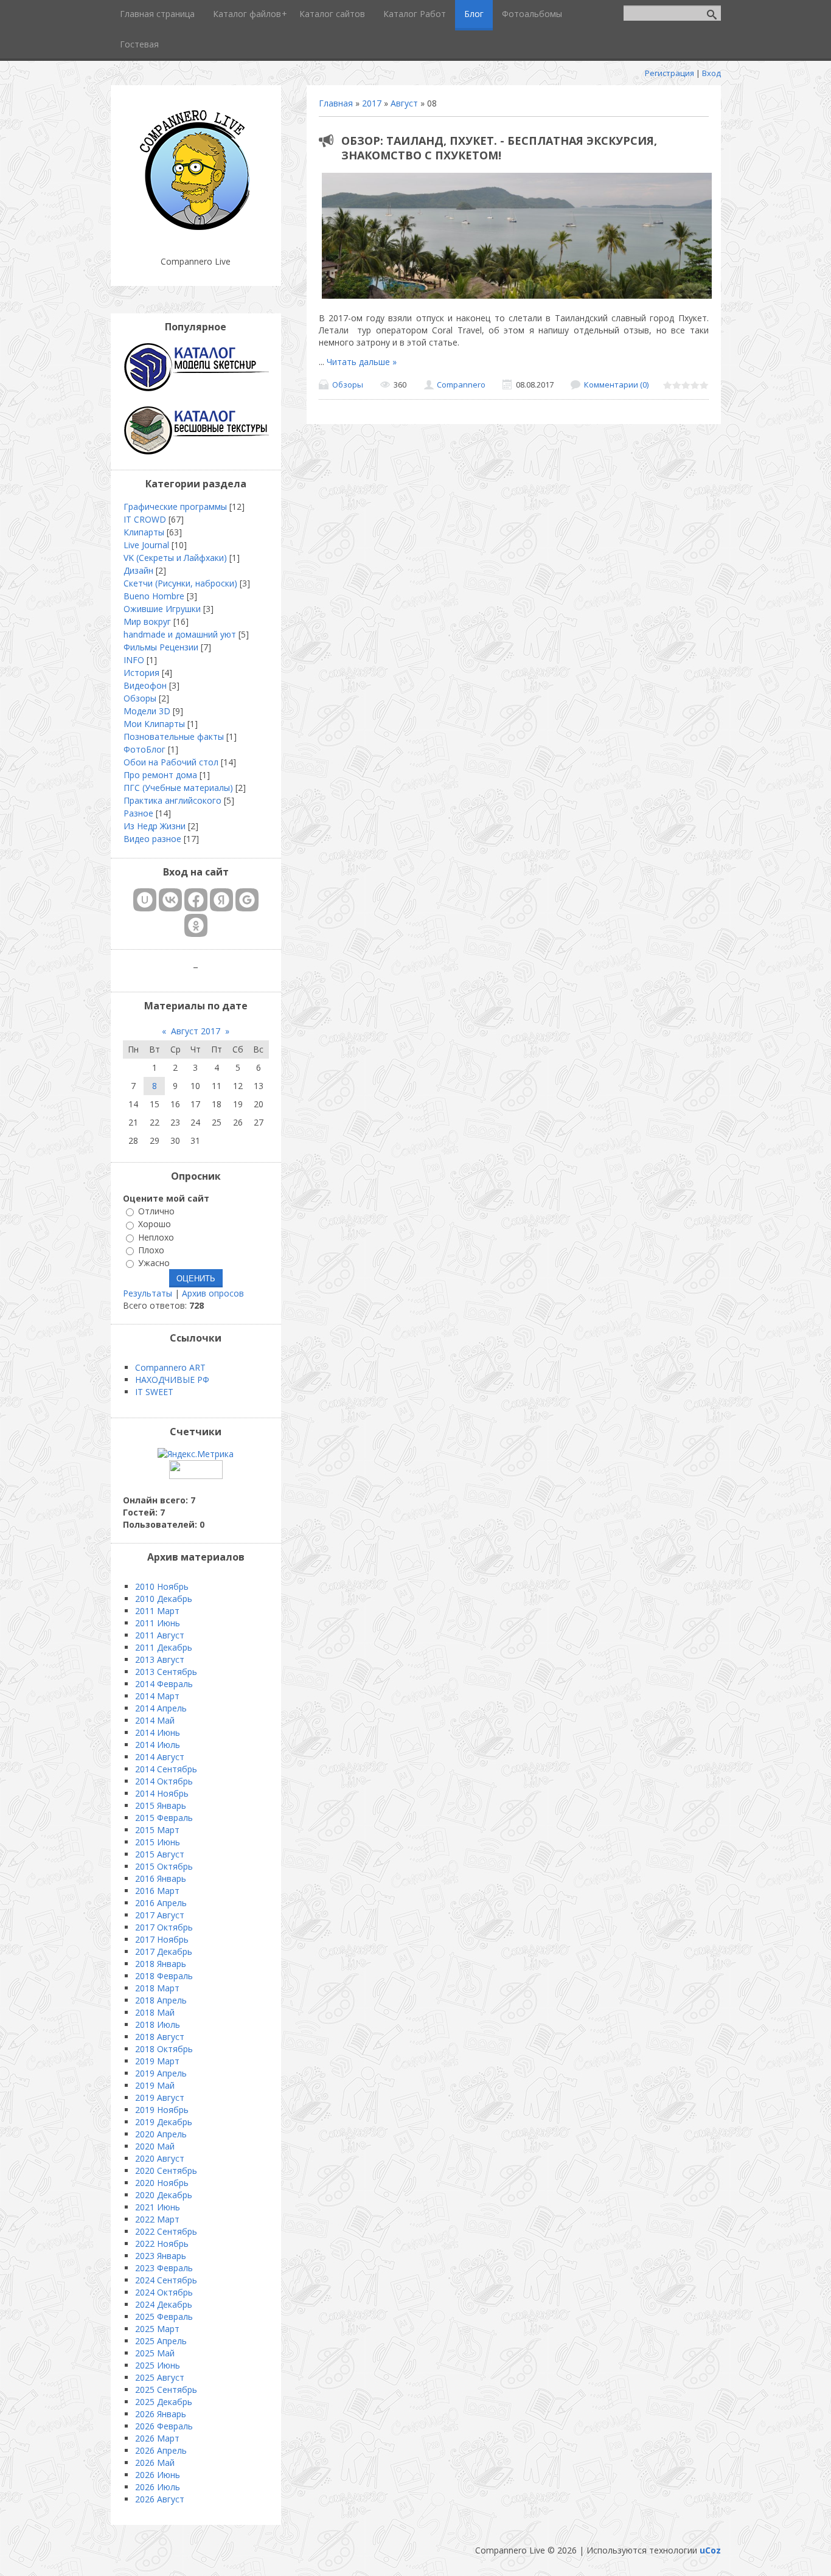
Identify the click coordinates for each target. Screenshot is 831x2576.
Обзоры (348, 385)
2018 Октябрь (164, 2049)
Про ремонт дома (160, 775)
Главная (336, 103)
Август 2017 (196, 1031)
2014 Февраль (164, 1684)
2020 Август (160, 2158)
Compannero (461, 385)
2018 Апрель (161, 2000)
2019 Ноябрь (162, 2110)
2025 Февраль (164, 2317)
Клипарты (144, 532)
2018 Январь (161, 1964)
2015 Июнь (158, 1842)
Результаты (148, 1293)
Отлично (156, 1211)
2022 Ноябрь (162, 2244)
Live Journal (146, 545)
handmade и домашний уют (180, 634)
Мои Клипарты (154, 724)
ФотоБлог (144, 749)
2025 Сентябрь (166, 2390)
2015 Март (157, 1830)
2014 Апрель (161, 1708)
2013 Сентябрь (166, 1672)
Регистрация (669, 73)
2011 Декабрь (164, 1647)
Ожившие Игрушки (162, 609)
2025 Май (155, 2353)
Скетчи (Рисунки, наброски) (180, 583)
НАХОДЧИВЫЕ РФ (172, 1380)
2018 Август (160, 2037)
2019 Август (160, 2097)
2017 (372, 103)
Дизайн (138, 570)
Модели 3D (147, 711)
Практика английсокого (172, 800)
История (141, 673)
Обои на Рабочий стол (171, 762)
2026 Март (157, 2438)
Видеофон (145, 685)
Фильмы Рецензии (161, 647)
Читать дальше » (362, 362)
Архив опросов (213, 1293)
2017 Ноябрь (162, 1939)
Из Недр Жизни (155, 826)
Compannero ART (170, 1367)
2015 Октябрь (164, 1866)
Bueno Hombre (154, 596)
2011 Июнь (158, 1623)
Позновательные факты (174, 736)
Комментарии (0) (616, 385)
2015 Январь (161, 1805)
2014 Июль (158, 1745)
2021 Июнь (158, 2207)
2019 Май (155, 2085)
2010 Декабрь (164, 1599)
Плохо (151, 1250)
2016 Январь (161, 1878)
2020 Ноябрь (162, 2183)
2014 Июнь (158, 1732)
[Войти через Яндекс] (221, 900)
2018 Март (157, 1988)
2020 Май (155, 2146)
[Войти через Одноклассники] (196, 925)
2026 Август (160, 2499)
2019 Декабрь (164, 2122)
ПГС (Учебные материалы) (178, 788)
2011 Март (157, 1611)
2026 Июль (158, 2487)
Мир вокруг (147, 621)
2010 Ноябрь (162, 1586)
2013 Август (160, 1659)
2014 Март (157, 1696)
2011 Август (160, 1635)
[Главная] (196, 231)
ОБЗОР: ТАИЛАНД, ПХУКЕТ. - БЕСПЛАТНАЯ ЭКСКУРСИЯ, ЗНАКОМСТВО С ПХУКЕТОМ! (499, 148)
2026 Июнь (158, 2475)
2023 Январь (161, 2256)
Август (404, 103)
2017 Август (160, 1915)
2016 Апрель (161, 1903)
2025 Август (160, 2377)
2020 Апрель (161, 2134)
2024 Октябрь (164, 2292)
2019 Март (157, 2061)
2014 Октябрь (164, 1781)
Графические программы (175, 506)
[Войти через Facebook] (196, 900)
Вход (711, 73)
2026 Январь (161, 2414)
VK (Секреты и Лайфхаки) (175, 558)
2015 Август (160, 1854)
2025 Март (157, 2329)
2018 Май (155, 2012)
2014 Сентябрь (166, 1769)
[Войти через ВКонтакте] (170, 900)
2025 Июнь (158, 2365)
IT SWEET (154, 1392)
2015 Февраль (164, 1818)
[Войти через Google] (247, 900)
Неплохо (156, 1237)
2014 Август (160, 1757)
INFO (134, 660)
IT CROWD (145, 519)
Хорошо (155, 1224)
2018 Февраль (164, 1976)
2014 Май (155, 1720)
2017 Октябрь (164, 1927)
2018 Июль (158, 2024)
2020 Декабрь (164, 2195)
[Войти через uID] (145, 900)
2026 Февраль (164, 2426)
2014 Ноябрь (162, 1793)
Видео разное (152, 839)
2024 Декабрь (164, 2304)
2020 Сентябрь (166, 2170)
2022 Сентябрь (166, 2231)
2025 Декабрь (164, 2402)
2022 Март (157, 2219)
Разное (138, 813)
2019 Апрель (161, 2073)
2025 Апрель (161, 2341)
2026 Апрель (161, 2450)
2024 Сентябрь (166, 2280)
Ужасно (154, 1263)
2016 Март (157, 1891)
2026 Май (155, 2463)
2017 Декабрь (164, 1951)
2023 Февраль (164, 2268)
